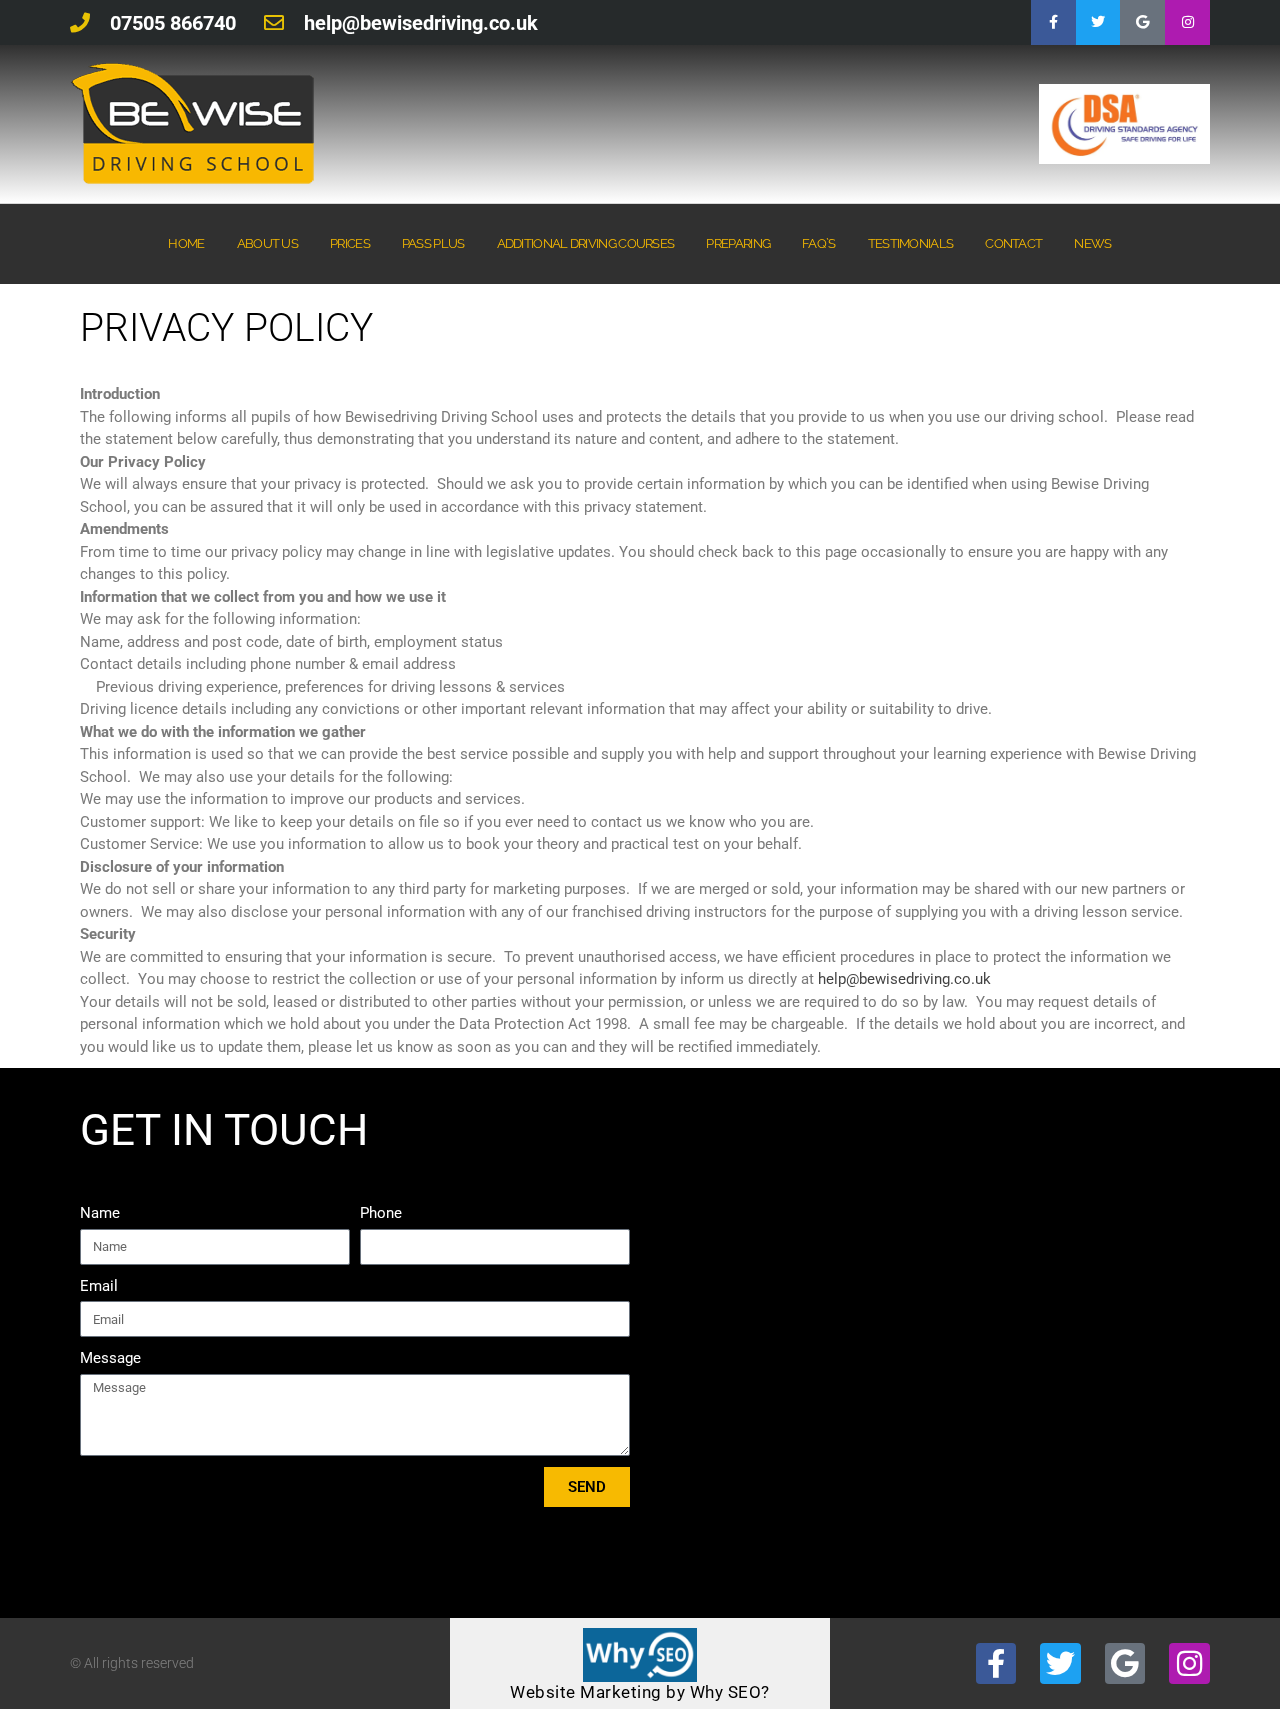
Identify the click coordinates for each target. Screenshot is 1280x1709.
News (1092, 243)
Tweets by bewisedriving (1021, 1126)
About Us (267, 243)
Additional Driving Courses (586, 243)
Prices (350, 243)
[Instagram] (1187, 22)
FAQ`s (819, 243)
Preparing (738, 243)
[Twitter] (1098, 22)
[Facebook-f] (1053, 22)
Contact (1013, 243)
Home (186, 243)
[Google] (1142, 22)
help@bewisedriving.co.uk (904, 979)
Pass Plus (433, 243)
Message (110, 1358)
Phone (381, 1213)
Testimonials (911, 243)
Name (100, 1213)
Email (99, 1286)
